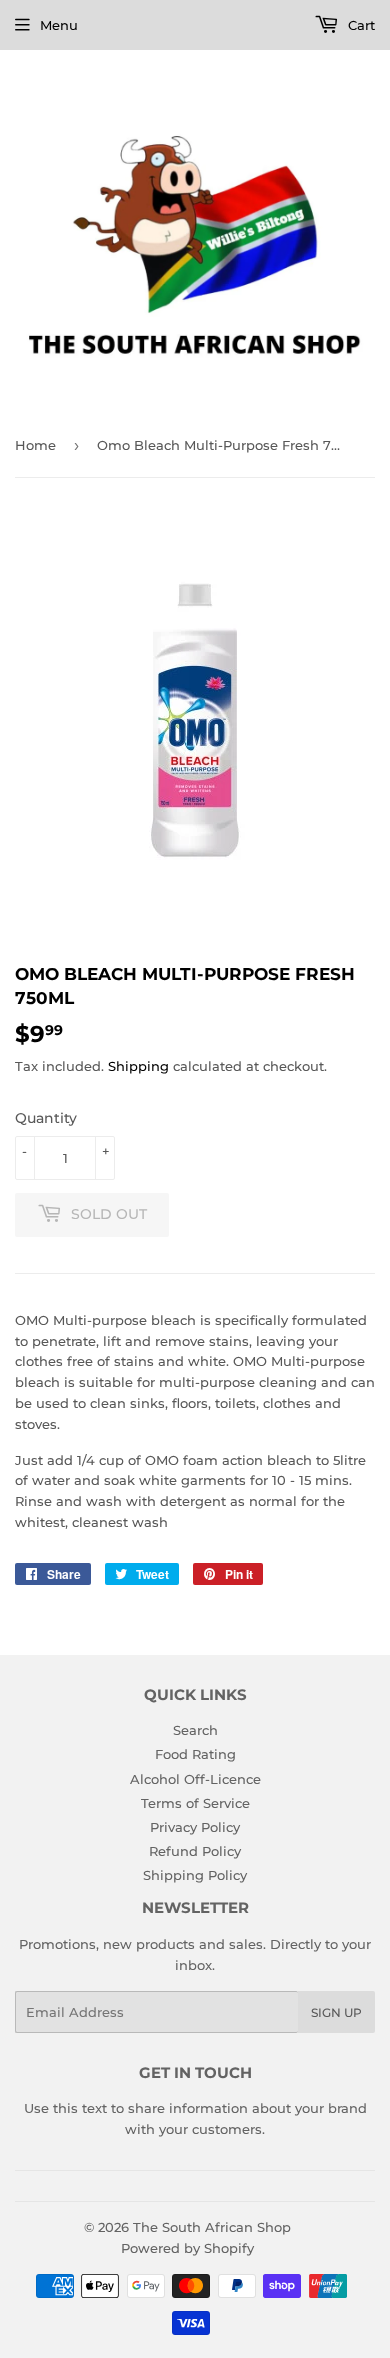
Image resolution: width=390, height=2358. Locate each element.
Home (35, 445)
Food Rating (195, 1754)
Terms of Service (195, 1803)
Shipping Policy (195, 1875)
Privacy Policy (195, 1827)
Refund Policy (195, 1851)
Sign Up (336, 2012)
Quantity (46, 1118)
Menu (59, 25)
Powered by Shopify (187, 2248)
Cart (359, 25)
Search (195, 1730)
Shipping (138, 1066)
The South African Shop (212, 2227)
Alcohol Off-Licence (195, 1779)
